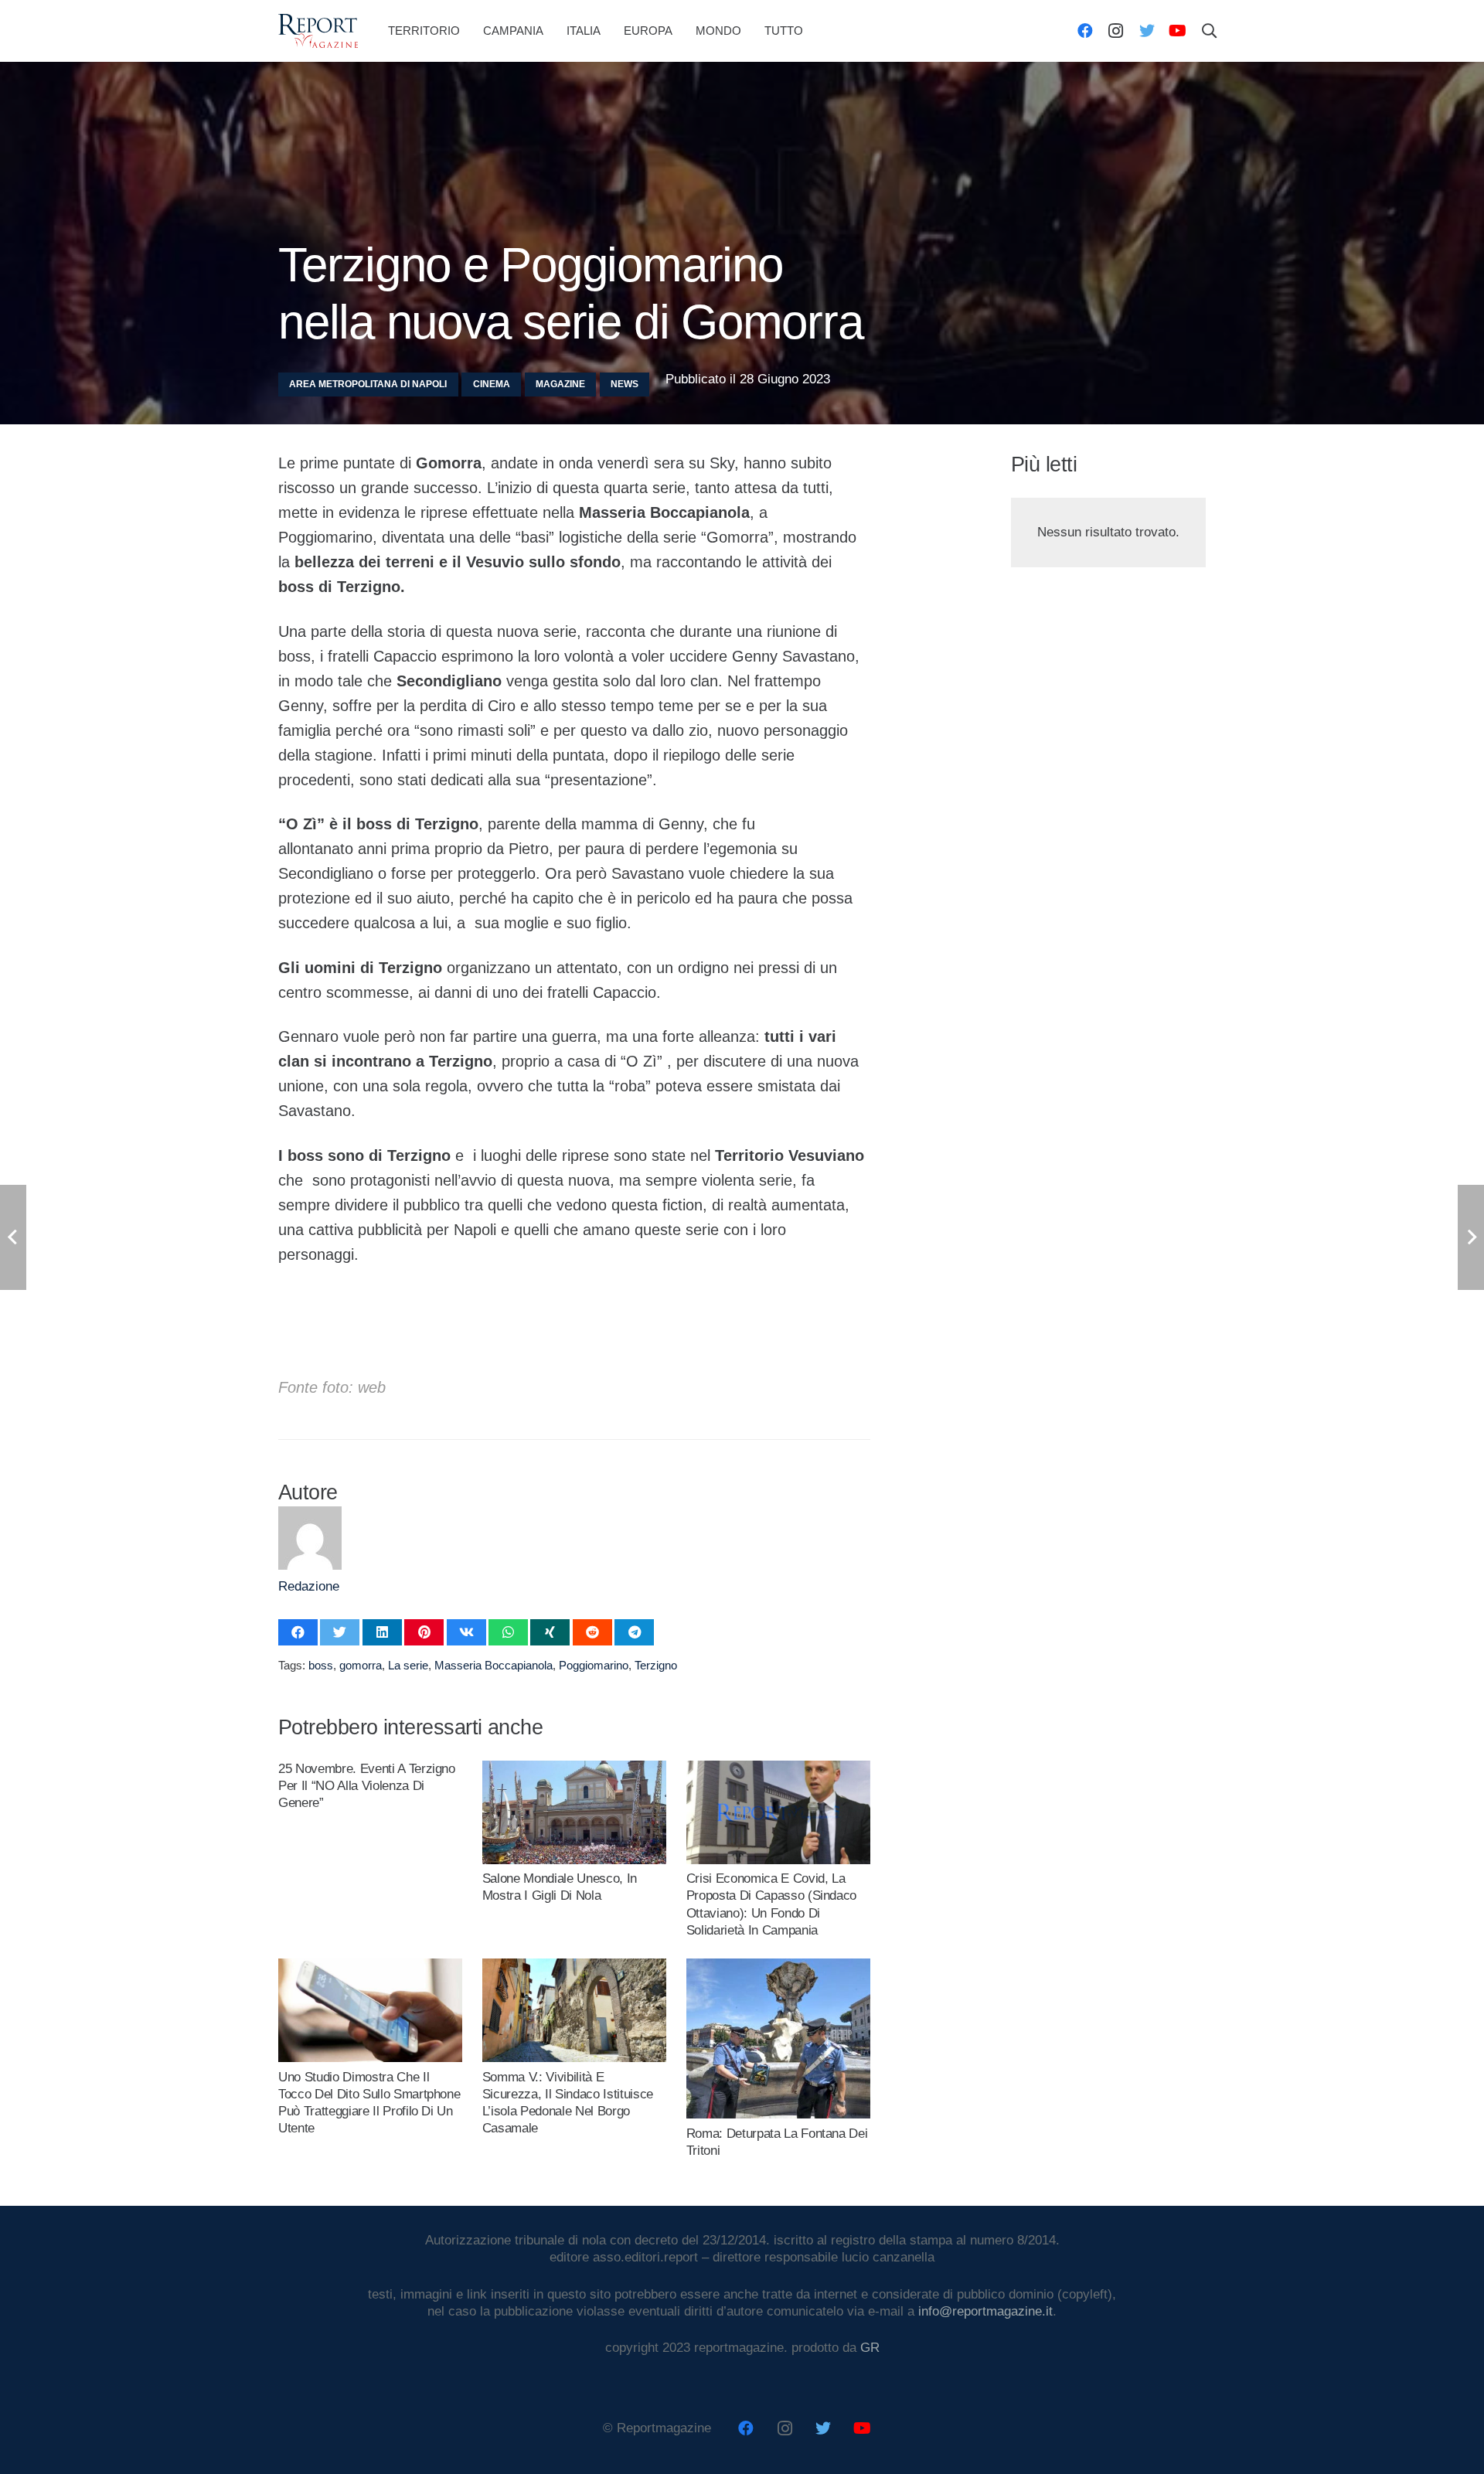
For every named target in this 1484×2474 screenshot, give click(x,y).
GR (870, 2348)
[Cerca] (1210, 31)
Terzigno (656, 1665)
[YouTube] (1178, 31)
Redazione (309, 1586)
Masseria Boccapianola (494, 1665)
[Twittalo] (340, 1632)
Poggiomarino (594, 1665)
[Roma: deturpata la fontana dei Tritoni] (778, 1967)
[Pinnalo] (424, 1632)
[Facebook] (1085, 31)
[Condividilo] (298, 1632)
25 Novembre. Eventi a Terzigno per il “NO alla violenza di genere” (367, 1786)
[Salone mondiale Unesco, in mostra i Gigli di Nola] (574, 1769)
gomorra (361, 1665)
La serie (408, 1665)
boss (321, 1665)
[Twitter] (1147, 31)
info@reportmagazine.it (985, 2311)
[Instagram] (1116, 31)
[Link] (318, 31)
